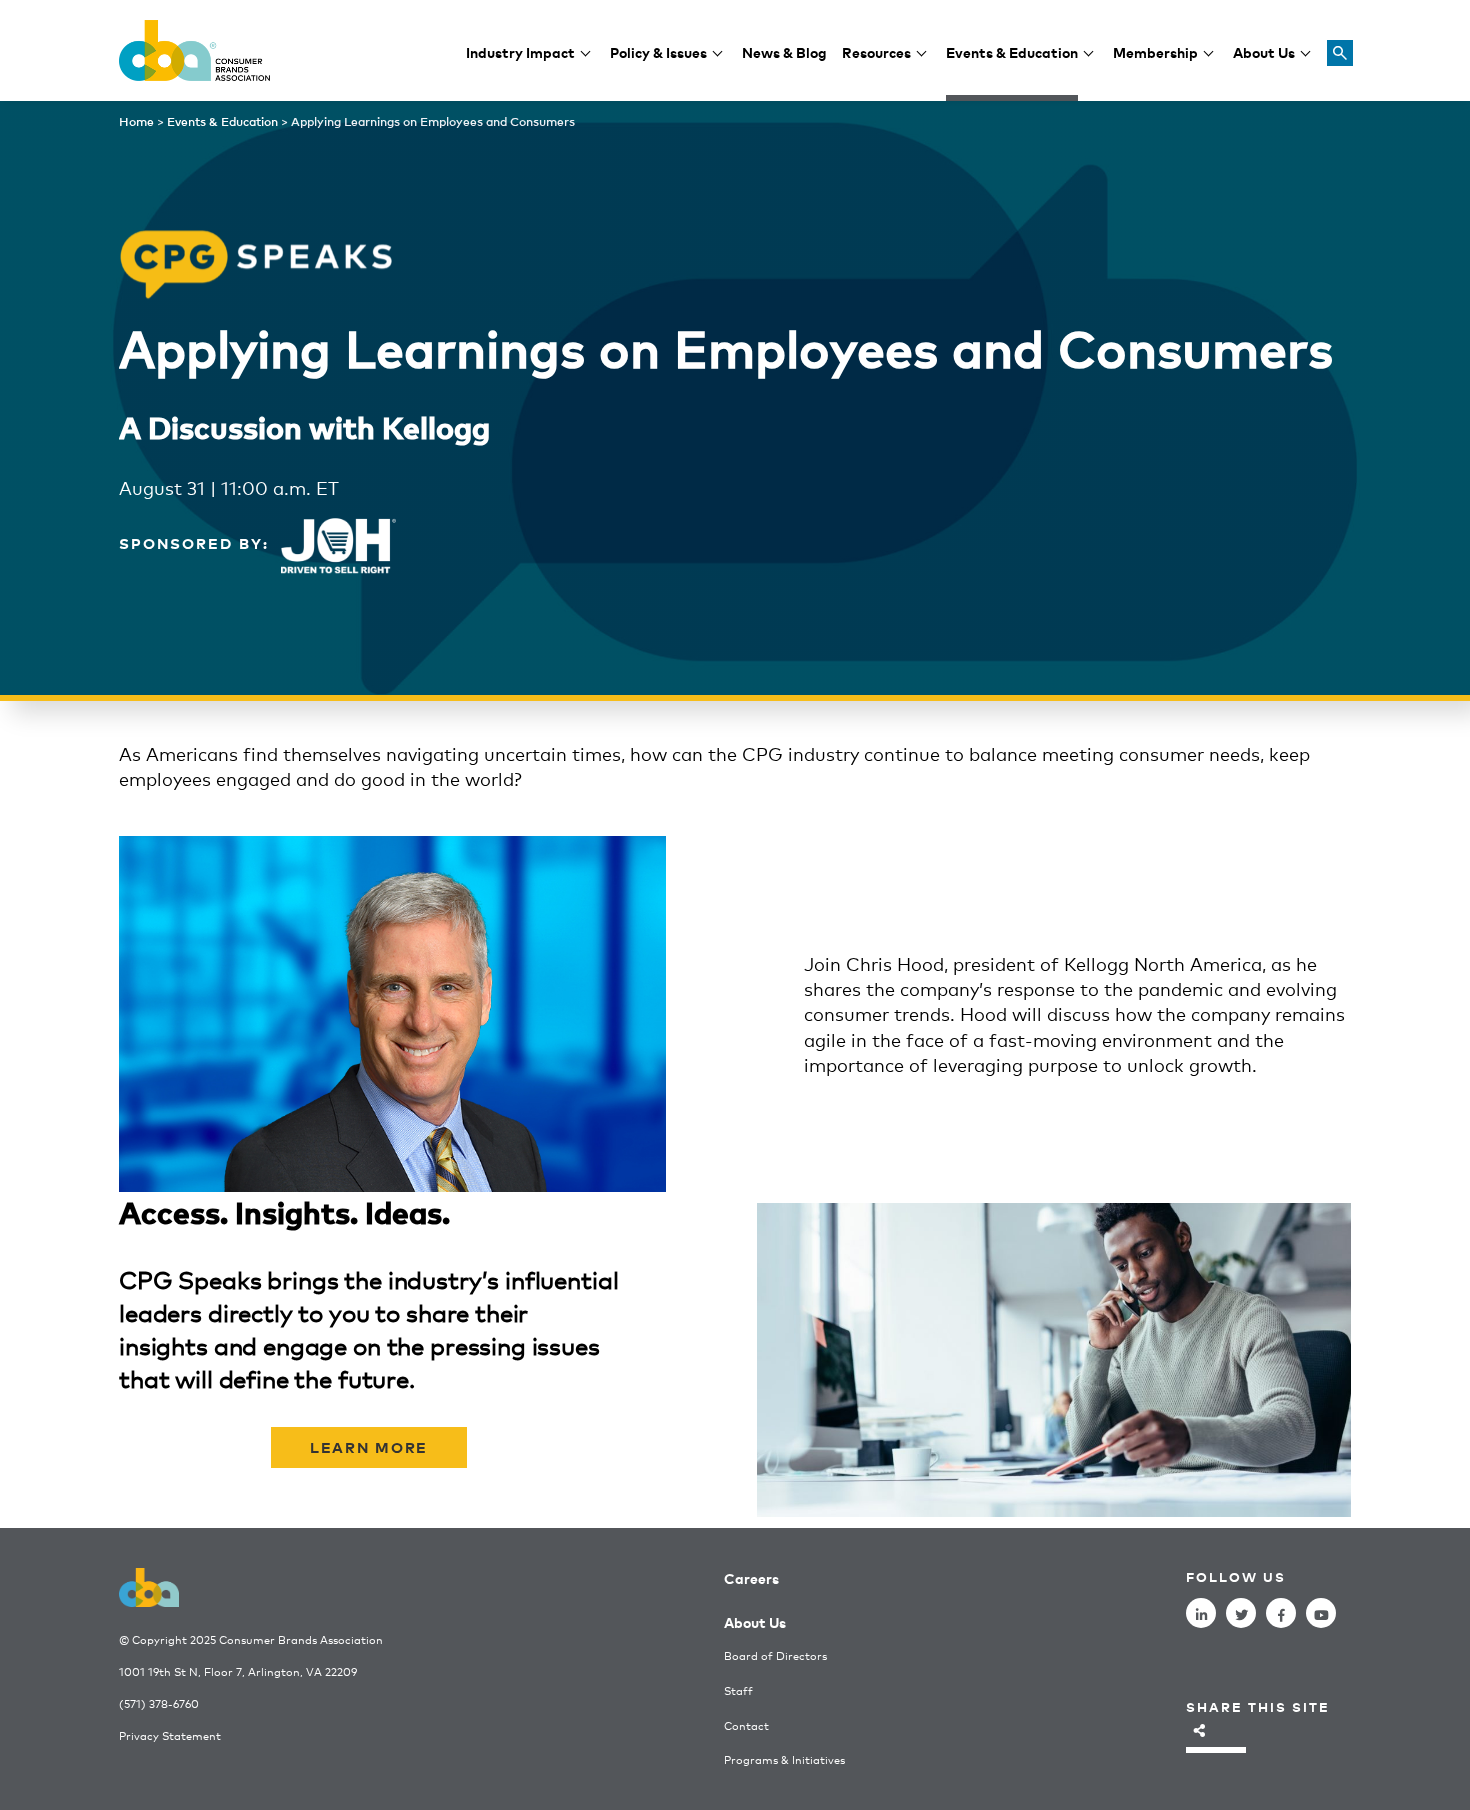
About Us (1264, 51)
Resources (876, 51)
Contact (746, 1725)
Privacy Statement (170, 1735)
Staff (738, 1690)
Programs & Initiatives (784, 1759)
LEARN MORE (369, 1446)
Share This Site (1258, 1706)
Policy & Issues (658, 51)
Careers (751, 1577)
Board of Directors (775, 1655)
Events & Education (1012, 51)
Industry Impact (520, 51)
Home (136, 121)
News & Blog (784, 51)
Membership (1155, 51)
